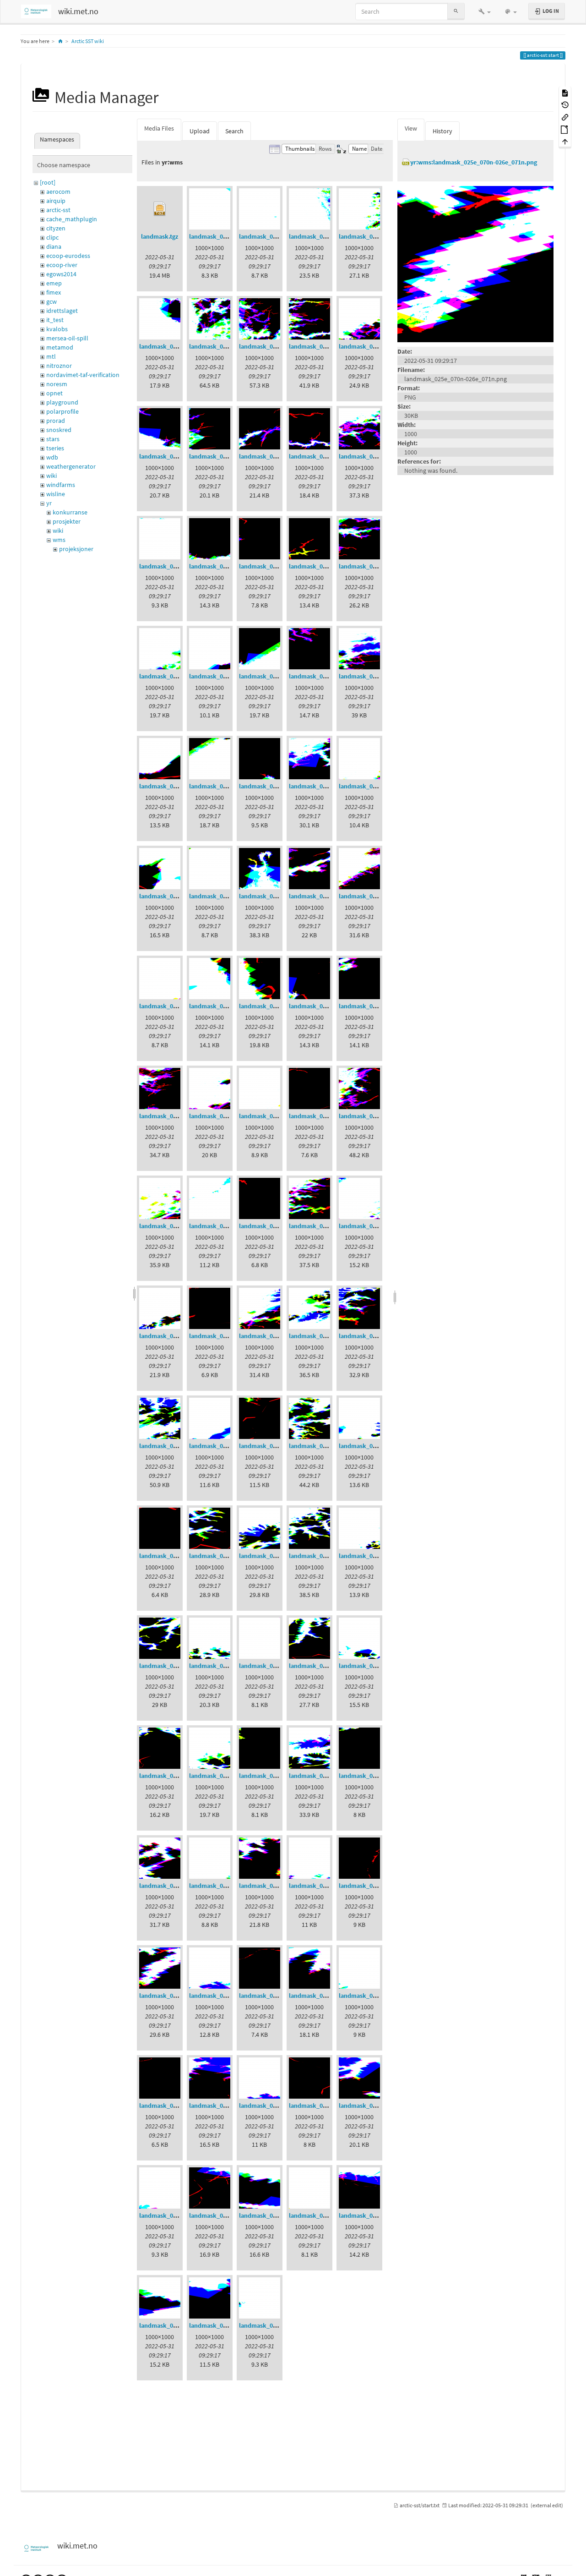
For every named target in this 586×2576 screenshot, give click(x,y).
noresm (57, 384)
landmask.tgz (160, 236)
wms (59, 540)
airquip (56, 201)
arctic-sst (58, 210)
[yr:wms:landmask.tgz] (160, 209)
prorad (56, 421)
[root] (48, 182)
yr (49, 503)
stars (53, 439)
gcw (52, 301)
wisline (56, 494)
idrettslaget (62, 311)
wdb (52, 457)
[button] (485, 11)
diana (54, 246)
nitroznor (59, 366)
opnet (54, 393)
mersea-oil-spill (67, 338)
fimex (54, 292)
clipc (52, 237)
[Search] (456, 11)
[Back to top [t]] (565, 141)
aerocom (58, 191)
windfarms (61, 485)
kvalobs (57, 329)
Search (234, 131)
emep (54, 283)
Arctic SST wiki (88, 41)
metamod (60, 347)
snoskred (59, 430)
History (442, 131)
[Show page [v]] (565, 92)
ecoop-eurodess (68, 256)
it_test (55, 320)
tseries (55, 448)
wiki (52, 476)
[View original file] (475, 263)
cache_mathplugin (72, 219)
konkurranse (70, 512)
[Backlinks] (565, 117)
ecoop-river (62, 265)
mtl (51, 356)
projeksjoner (76, 549)
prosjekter (67, 521)
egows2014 (61, 274)
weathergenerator (71, 466)
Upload (200, 131)
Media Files (159, 128)
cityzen (56, 228)
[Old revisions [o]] (565, 105)
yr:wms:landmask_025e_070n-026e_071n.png (474, 162)
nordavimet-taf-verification (83, 375)
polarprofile (62, 411)
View (411, 128)
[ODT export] (565, 129)
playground (62, 402)
